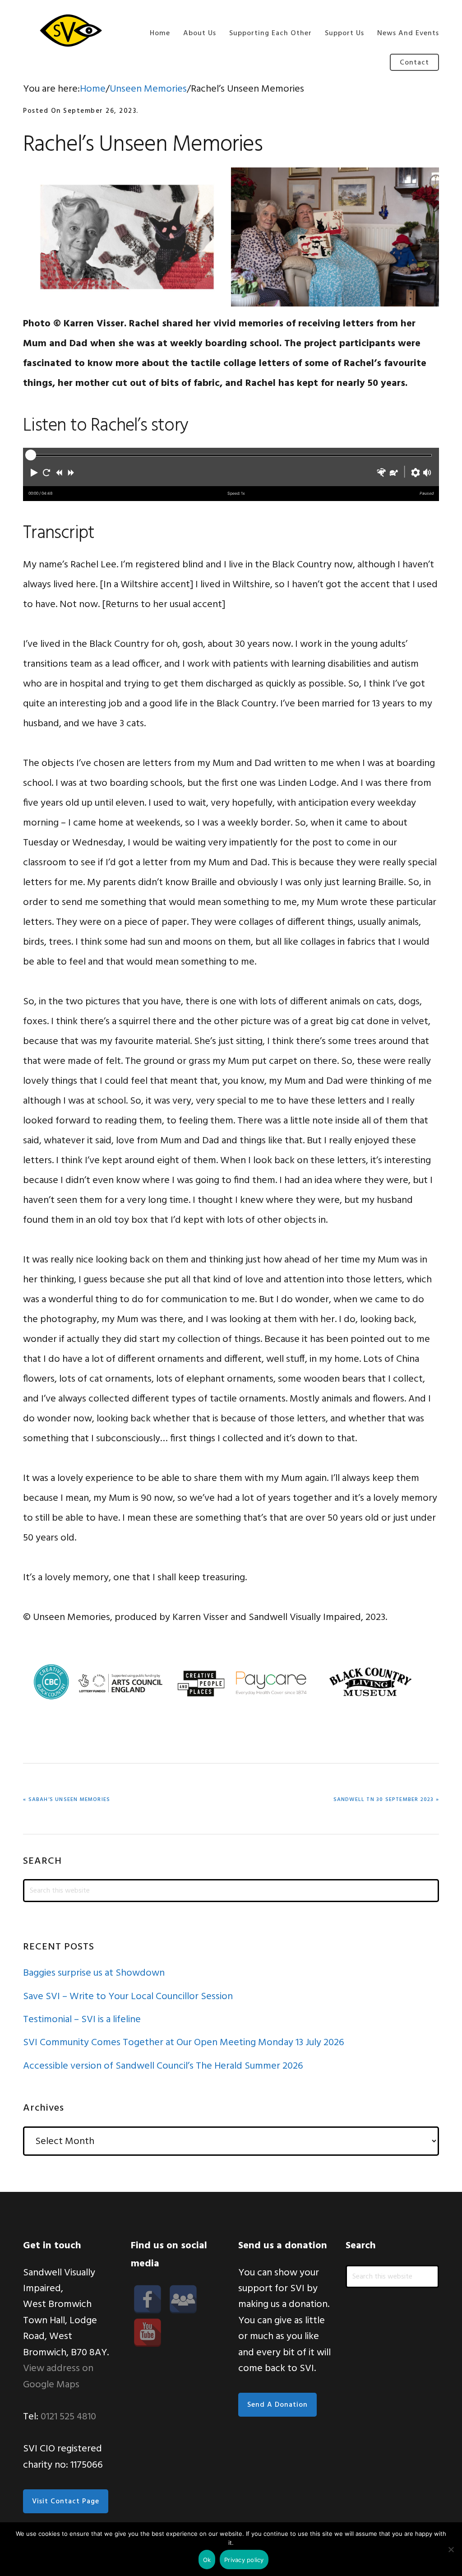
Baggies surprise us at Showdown (94, 1973)
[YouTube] (148, 2333)
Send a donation (277, 2405)
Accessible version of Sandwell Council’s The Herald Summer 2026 (163, 2066)
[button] (34, 473)
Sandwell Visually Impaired (68, 30)
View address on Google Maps (58, 2376)
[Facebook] (148, 2299)
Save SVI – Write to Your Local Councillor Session (128, 1997)
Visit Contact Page (66, 2502)
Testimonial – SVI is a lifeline (82, 2020)
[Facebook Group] (183, 2299)
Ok (207, 2560)
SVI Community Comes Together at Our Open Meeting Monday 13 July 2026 (184, 2043)
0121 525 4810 (68, 2417)
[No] (451, 2549)
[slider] (31, 455)
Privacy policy (244, 2560)
